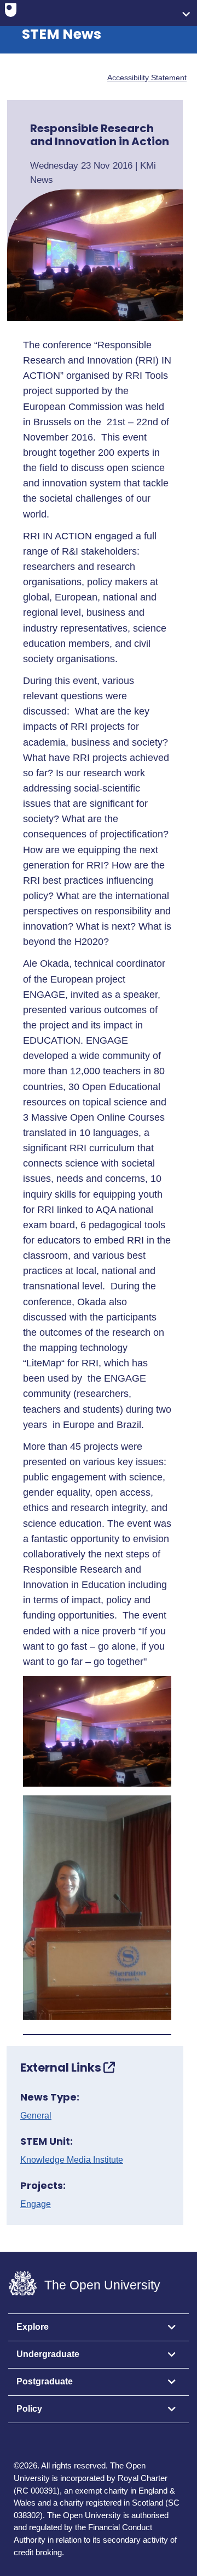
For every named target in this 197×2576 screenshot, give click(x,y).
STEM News (62, 34)
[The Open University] (11, 13)
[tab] (99, 2328)
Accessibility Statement (147, 78)
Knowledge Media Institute (72, 2160)
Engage (36, 2204)
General (36, 2116)
